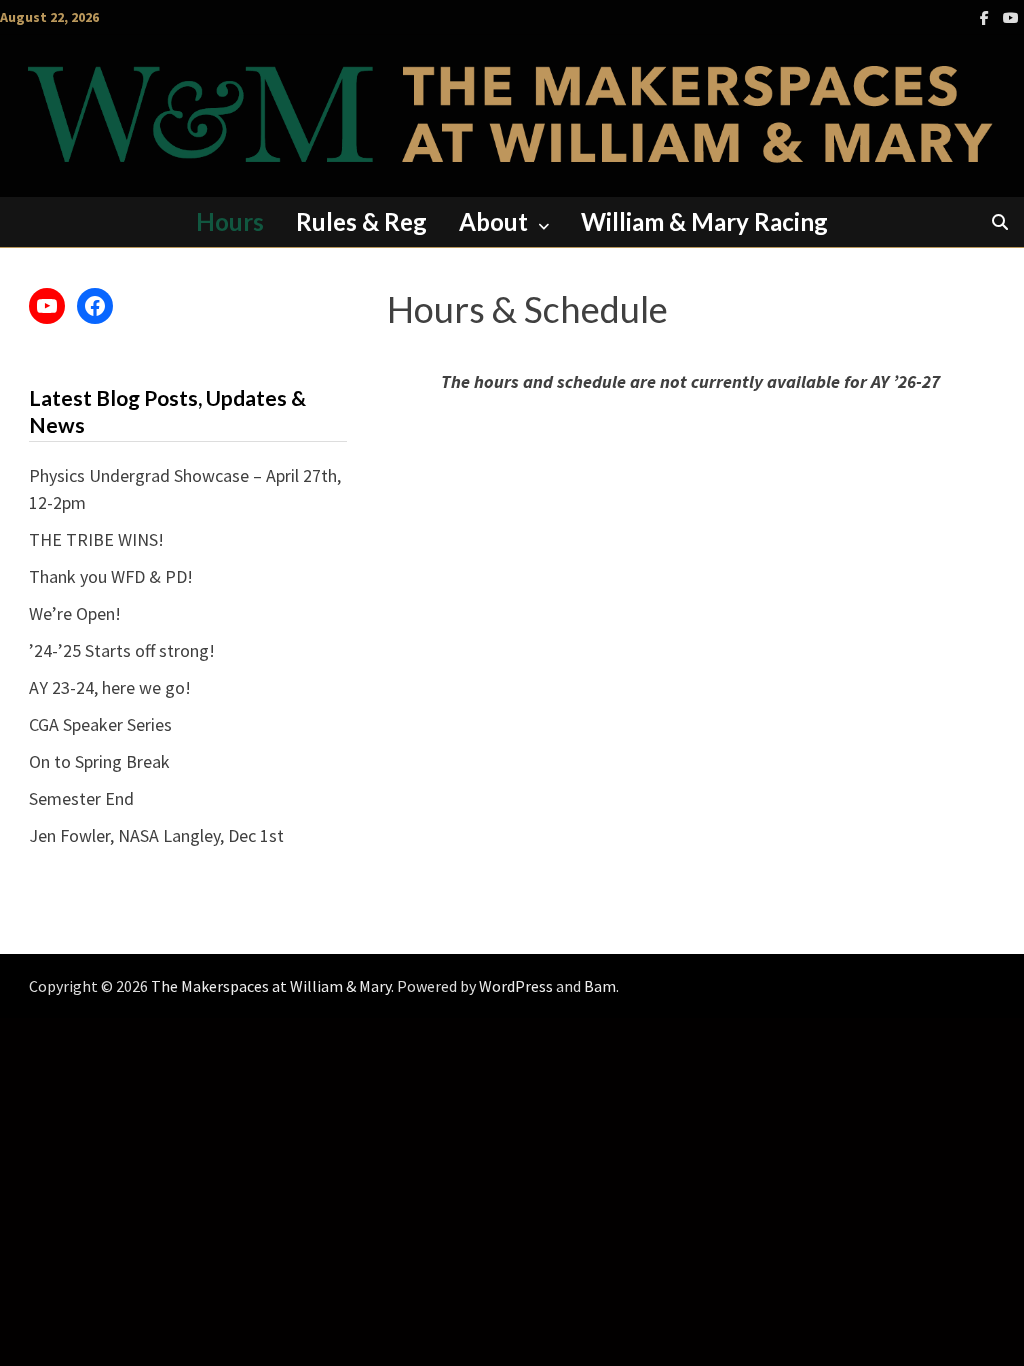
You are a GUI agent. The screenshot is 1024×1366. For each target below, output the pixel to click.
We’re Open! (75, 613)
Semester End (81, 798)
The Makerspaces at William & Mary (271, 986)
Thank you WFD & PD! (111, 576)
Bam (600, 986)
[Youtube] (1011, 16)
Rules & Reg (361, 221)
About (493, 221)
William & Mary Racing (704, 221)
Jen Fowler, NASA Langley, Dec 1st (156, 835)
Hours (230, 221)
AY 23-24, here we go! (110, 687)
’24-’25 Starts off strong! (122, 650)
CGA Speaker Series (100, 724)
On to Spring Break (99, 761)
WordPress (516, 986)
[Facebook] (986, 16)
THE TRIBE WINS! (96, 539)
